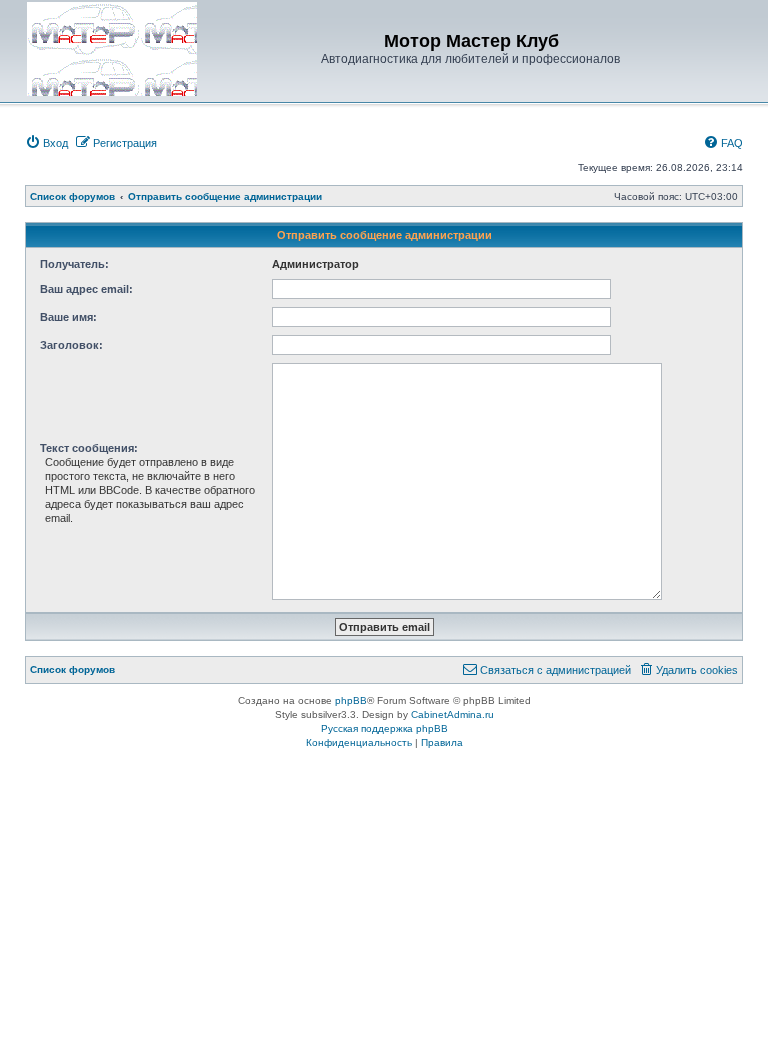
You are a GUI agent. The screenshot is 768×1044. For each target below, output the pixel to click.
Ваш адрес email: (86, 289)
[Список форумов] (112, 49)
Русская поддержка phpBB (384, 728)
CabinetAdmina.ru (452, 714)
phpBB (351, 700)
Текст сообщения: (89, 448)
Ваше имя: (68, 317)
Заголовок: (71, 345)
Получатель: (74, 264)
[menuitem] (46, 143)
